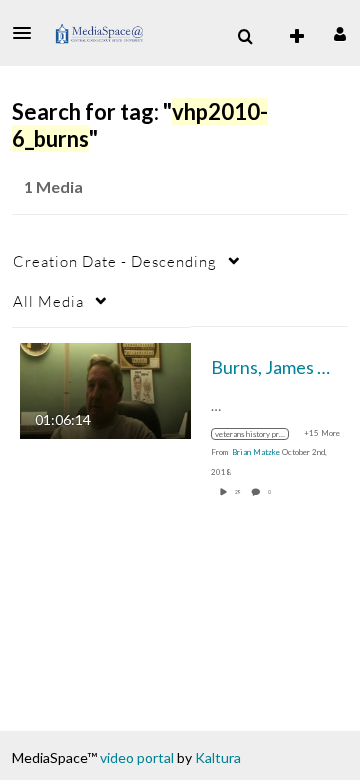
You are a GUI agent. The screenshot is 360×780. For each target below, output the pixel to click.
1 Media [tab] (53, 186)
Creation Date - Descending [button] (115, 261)
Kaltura (218, 757)
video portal (137, 757)
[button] (28, 33)
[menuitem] (245, 37)
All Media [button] (48, 301)
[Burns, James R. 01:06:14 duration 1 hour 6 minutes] (105, 388)
